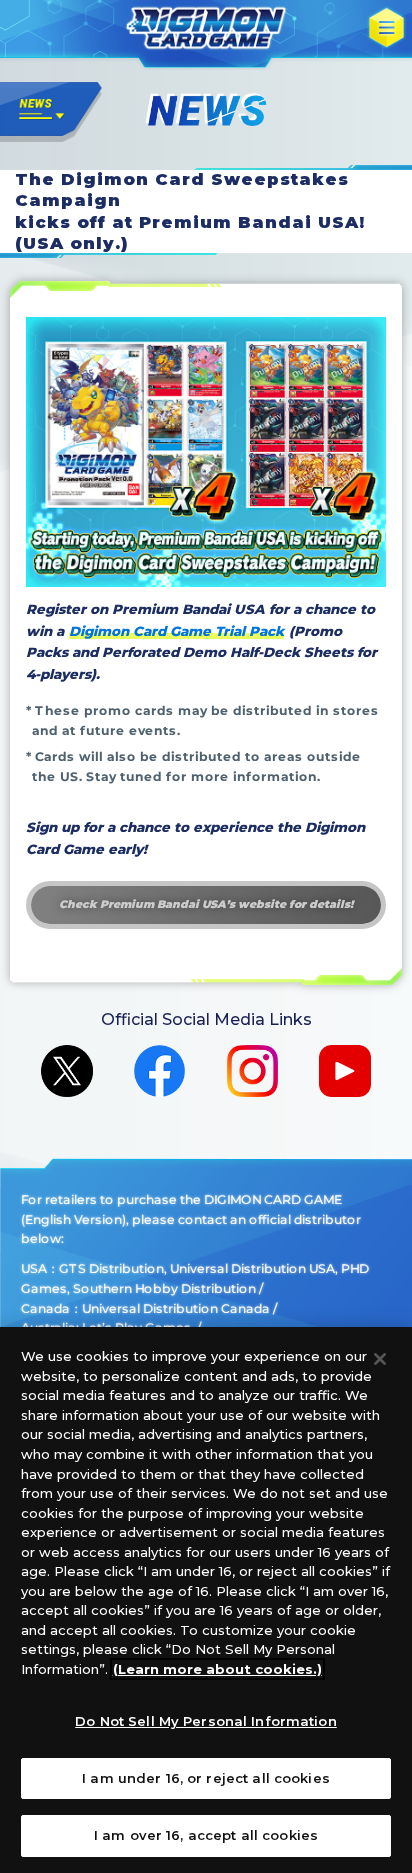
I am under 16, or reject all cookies (206, 1778)
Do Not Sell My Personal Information (206, 1721)
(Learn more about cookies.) (217, 1669)
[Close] (380, 1359)
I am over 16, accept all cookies (206, 1835)
